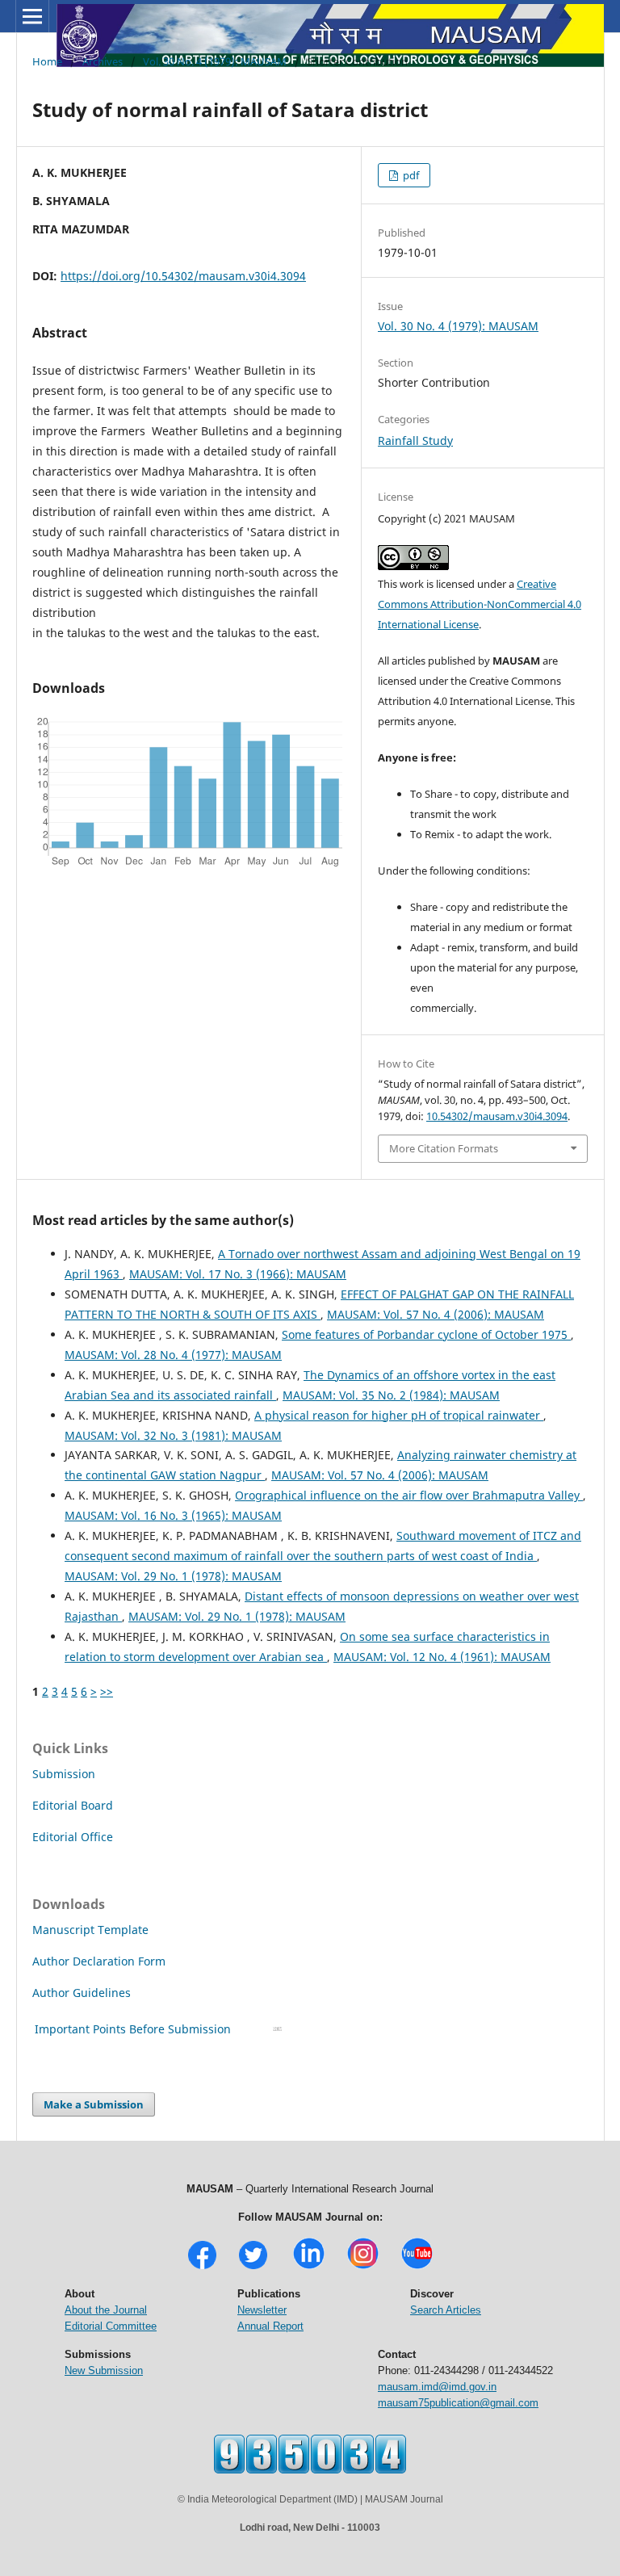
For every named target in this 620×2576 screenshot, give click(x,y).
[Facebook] (202, 2267)
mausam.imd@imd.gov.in (437, 2387)
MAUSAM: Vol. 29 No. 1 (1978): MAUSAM (173, 1576)
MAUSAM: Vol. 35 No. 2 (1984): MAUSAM (391, 1395)
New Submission (104, 2370)
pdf (410, 175)
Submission (64, 1774)
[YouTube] (417, 2267)
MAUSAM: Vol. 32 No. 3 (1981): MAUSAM (173, 1435)
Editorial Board (73, 1805)
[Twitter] (253, 2267)
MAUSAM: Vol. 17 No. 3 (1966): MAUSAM (238, 1274)
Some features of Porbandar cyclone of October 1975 (426, 1334)
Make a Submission (94, 2104)
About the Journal (106, 2310)
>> (107, 1691)
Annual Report (270, 2326)
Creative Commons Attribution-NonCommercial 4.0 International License (480, 604)
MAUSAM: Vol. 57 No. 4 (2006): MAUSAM (436, 1314)
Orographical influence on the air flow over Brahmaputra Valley (409, 1495)
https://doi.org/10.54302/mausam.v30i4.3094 (183, 276)
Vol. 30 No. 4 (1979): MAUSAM (215, 61)
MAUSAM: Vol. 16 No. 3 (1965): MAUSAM (173, 1515)
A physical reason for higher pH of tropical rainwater (399, 1415)
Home (47, 61)
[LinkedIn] (309, 2267)
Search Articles (446, 2310)
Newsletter (262, 2310)
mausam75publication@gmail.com (458, 2403)
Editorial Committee (111, 2326)
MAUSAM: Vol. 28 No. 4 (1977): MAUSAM (173, 1355)
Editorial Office (73, 1837)
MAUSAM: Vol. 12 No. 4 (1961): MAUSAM (442, 1657)
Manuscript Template (90, 1930)
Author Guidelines (83, 1993)
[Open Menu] (32, 16)
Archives (103, 61)
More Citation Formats (444, 1148)
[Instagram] (363, 2267)
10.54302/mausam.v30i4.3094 (497, 1116)
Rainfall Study (415, 441)
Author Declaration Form (99, 1961)
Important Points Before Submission (133, 2029)
